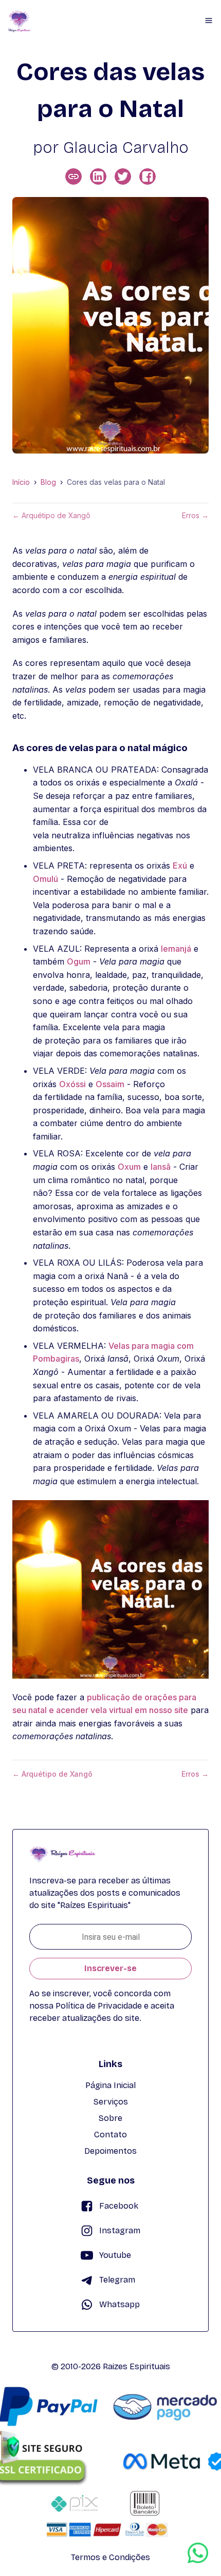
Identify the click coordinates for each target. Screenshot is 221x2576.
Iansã (161, 1167)
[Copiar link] (73, 176)
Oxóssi (72, 1084)
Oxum (129, 1167)
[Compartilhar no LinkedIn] (98, 176)
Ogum (79, 961)
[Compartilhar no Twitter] (123, 176)
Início (21, 482)
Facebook (119, 2206)
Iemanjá (176, 949)
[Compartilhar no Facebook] (148, 176)
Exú (180, 866)
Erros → (195, 516)
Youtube (115, 2255)
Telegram (117, 2280)
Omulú (45, 879)
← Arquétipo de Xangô (51, 516)
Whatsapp (119, 2304)
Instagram (120, 2230)
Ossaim (110, 1084)
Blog (48, 482)
